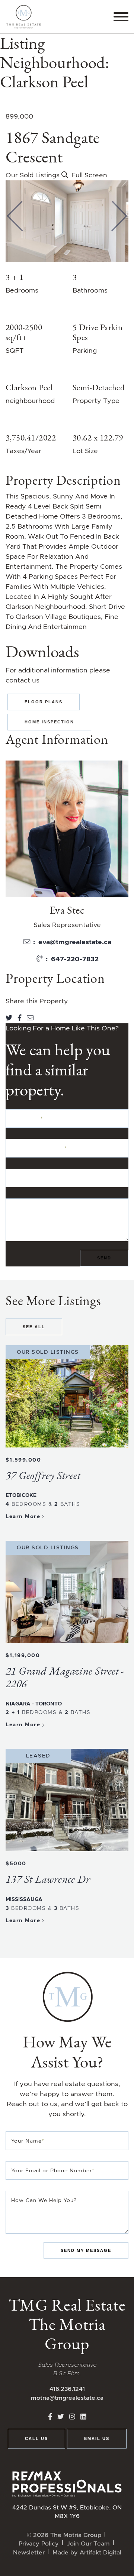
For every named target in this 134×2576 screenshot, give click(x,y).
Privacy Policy (39, 2543)
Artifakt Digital (100, 2552)
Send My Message (86, 2250)
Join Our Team (88, 2543)
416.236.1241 (67, 2389)
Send (104, 1258)
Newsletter (29, 2552)
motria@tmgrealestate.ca (67, 2398)
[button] (15, 216)
